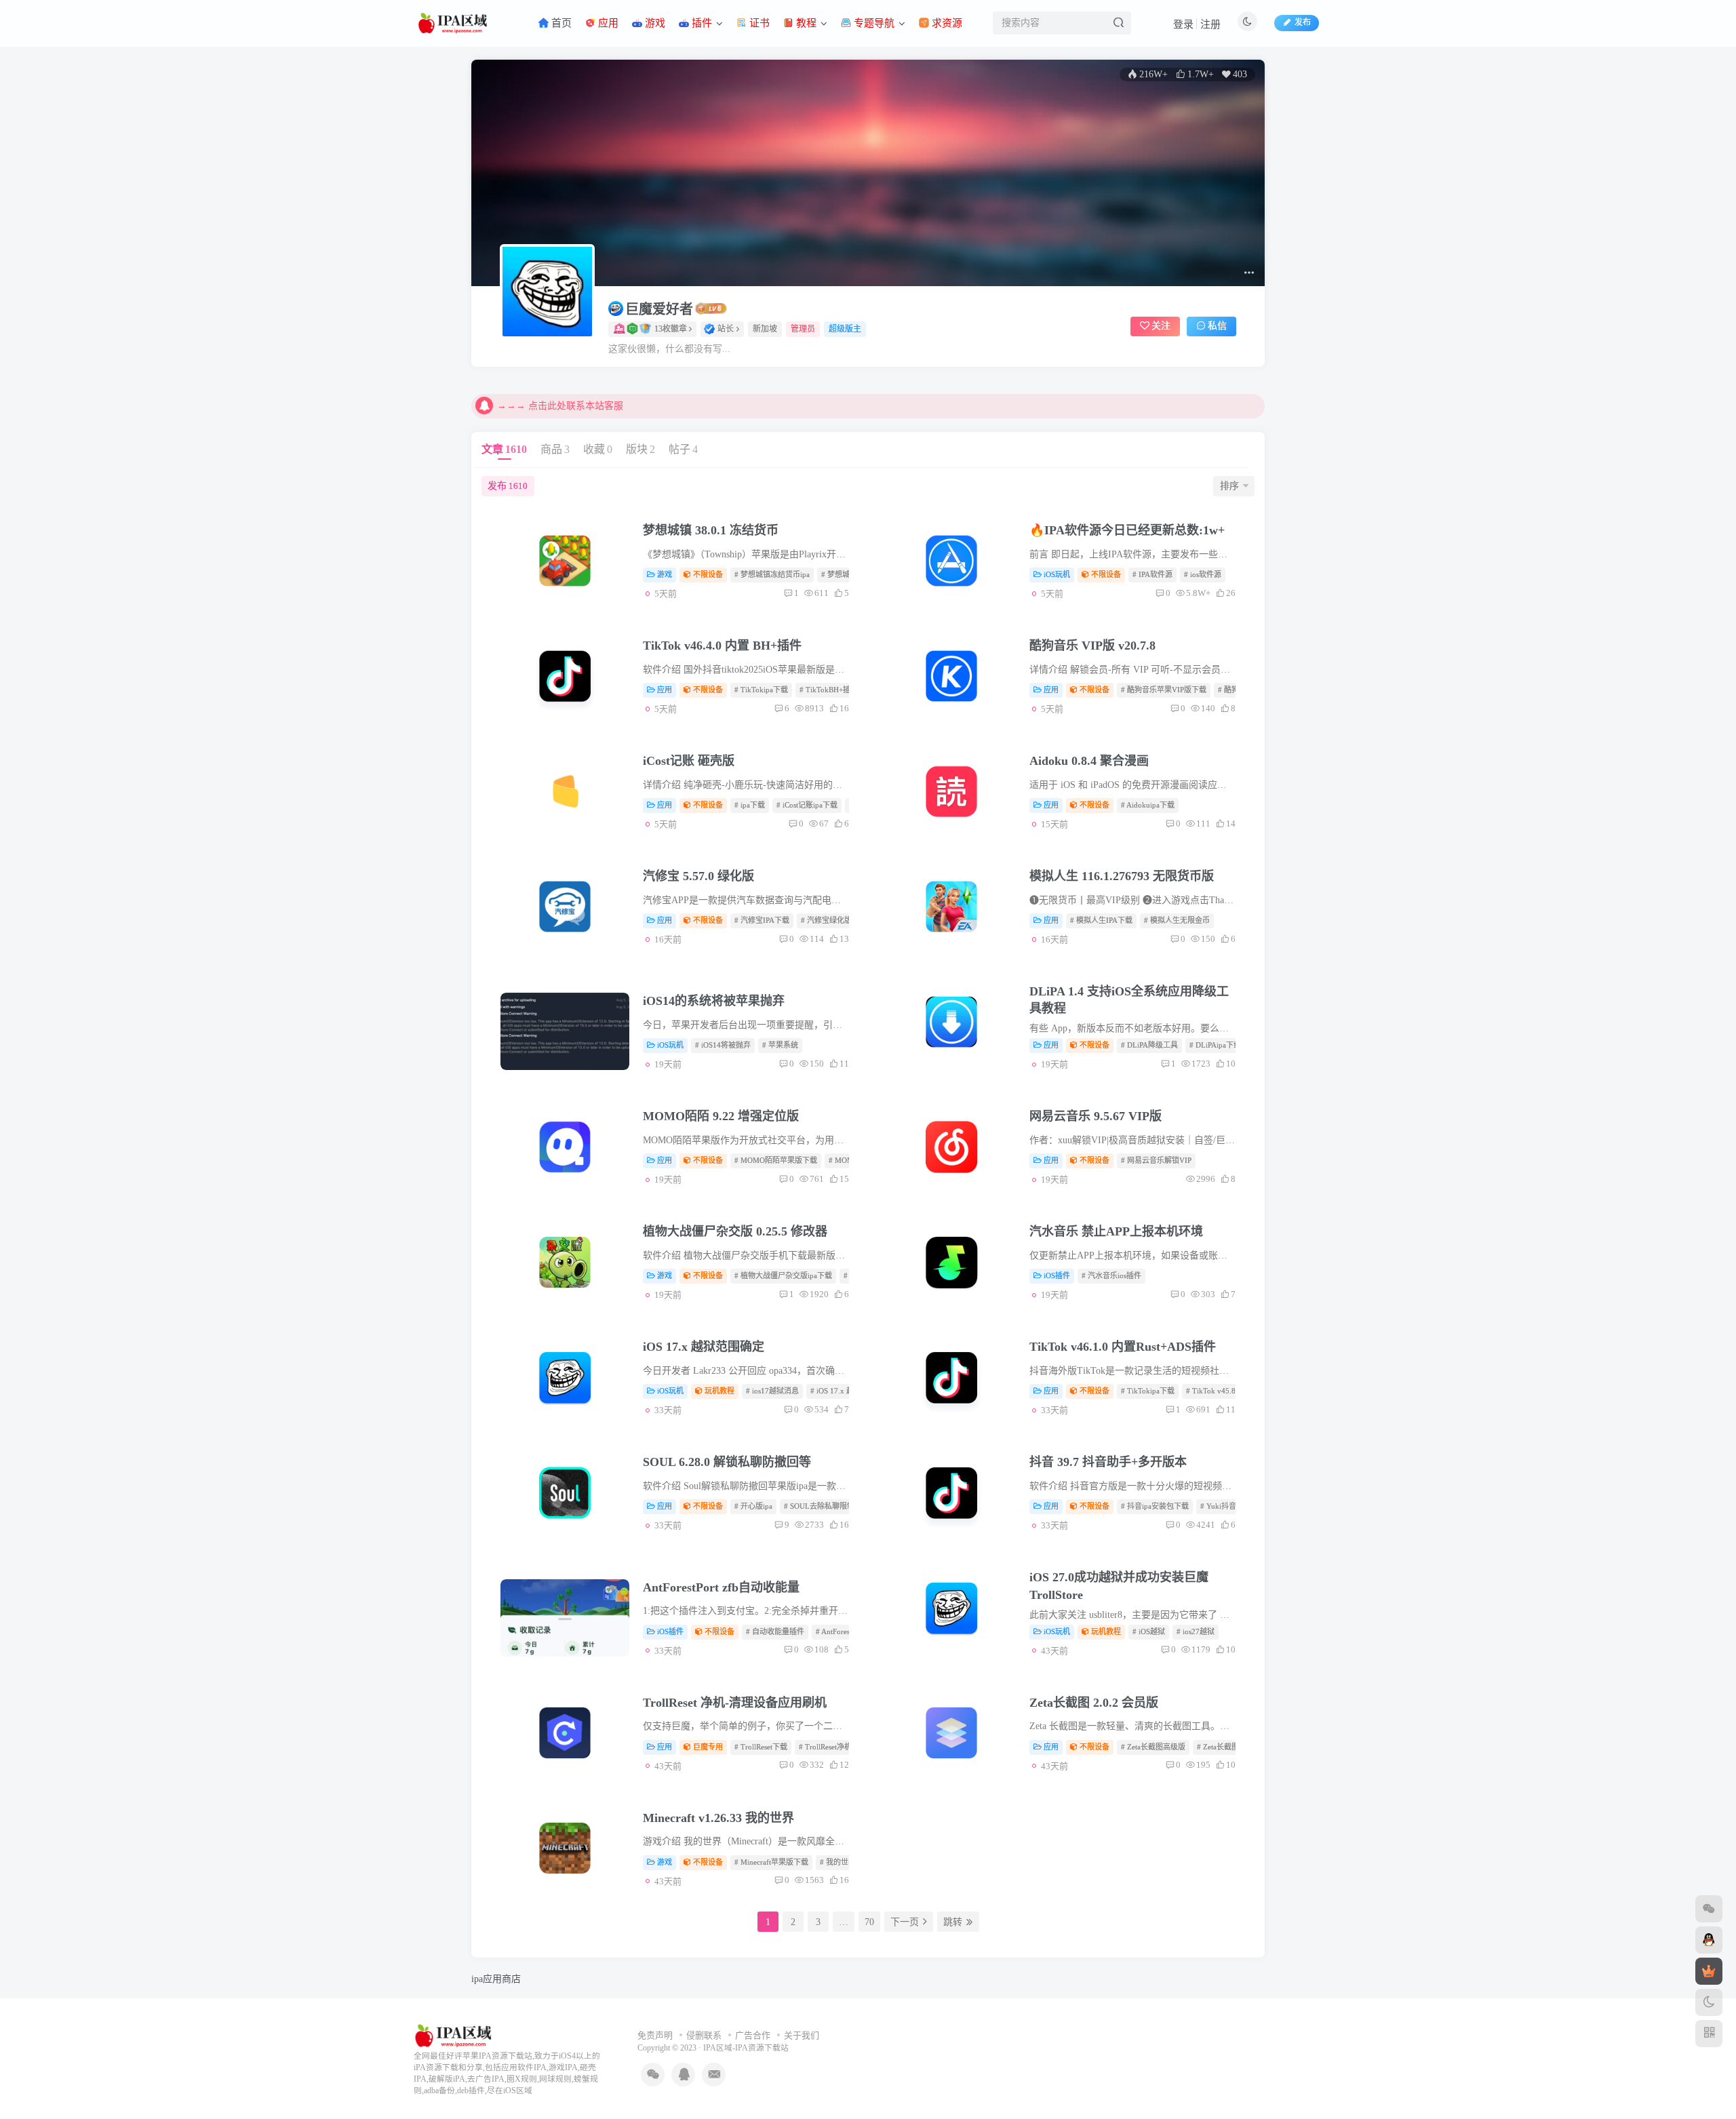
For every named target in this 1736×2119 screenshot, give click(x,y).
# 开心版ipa (753, 1506)
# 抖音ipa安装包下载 (1155, 1506)
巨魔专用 (708, 1747)
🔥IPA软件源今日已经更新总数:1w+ (1127, 530)
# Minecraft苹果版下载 (771, 1862)
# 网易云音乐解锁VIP (1156, 1160)
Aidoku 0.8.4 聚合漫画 (1089, 761)
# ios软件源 (1203, 574)
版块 (640, 449)
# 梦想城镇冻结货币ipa (772, 574)
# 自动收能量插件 (775, 1631)
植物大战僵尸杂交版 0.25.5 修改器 (735, 1231)
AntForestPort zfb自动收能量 (721, 1587)
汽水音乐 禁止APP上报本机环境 (1116, 1231)
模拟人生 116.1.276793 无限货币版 (1122, 876)
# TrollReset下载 (761, 1747)
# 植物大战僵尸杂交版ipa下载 (783, 1275)
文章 (504, 449)
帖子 (683, 449)
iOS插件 (1057, 1275)
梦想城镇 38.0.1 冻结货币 (711, 530)
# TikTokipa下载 (761, 690)
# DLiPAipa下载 (1215, 1045)
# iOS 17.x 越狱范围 (843, 1391)
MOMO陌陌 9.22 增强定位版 (721, 1116)
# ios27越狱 (1196, 1631)
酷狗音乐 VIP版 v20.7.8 (1092, 646)
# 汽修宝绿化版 (826, 920)
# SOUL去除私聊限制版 (823, 1506)
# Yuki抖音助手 (1226, 1506)
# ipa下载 (750, 805)
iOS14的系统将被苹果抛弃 (714, 1001)
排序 (1229, 486)
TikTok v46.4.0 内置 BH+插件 (722, 646)
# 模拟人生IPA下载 (1101, 920)
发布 (508, 486)
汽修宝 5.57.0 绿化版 (698, 876)
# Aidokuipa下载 (1148, 805)
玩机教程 (719, 1391)
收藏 (598, 449)
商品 (555, 449)
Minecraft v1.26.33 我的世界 (718, 1818)
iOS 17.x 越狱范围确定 (704, 1347)
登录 (1183, 24)
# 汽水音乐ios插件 (1111, 1275)
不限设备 (708, 574)
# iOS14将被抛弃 (723, 1045)
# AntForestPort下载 (848, 1631)
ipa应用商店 (496, 1979)
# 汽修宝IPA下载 (762, 920)
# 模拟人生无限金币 (1177, 920)
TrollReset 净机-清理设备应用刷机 (735, 1703)
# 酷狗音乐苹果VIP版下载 (1164, 690)
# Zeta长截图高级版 (1153, 1747)
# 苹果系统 (780, 1045)
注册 (1210, 24)
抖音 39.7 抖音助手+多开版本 (1108, 1462)
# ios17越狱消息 (772, 1391)
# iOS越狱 (1149, 1631)
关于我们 (802, 2035)
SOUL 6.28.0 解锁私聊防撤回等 (727, 1462)
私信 (1217, 326)
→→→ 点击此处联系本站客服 (560, 406)
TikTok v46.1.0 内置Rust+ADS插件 (1123, 1347)
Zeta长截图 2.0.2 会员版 (1094, 1703)
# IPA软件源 (1152, 574)
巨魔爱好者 (659, 309)
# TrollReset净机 (825, 1747)
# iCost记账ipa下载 (807, 805)
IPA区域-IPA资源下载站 (746, 2048)
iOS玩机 (1057, 574)
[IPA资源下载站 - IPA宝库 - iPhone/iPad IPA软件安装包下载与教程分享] (455, 2035)
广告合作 (753, 2035)
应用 (665, 690)
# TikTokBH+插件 (829, 690)
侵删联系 (704, 2035)
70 (869, 1922)
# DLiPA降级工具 (1149, 1045)
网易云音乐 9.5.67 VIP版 (1096, 1116)
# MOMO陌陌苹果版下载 (776, 1160)
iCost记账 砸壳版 (689, 761)
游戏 (665, 574)
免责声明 (655, 2035)
